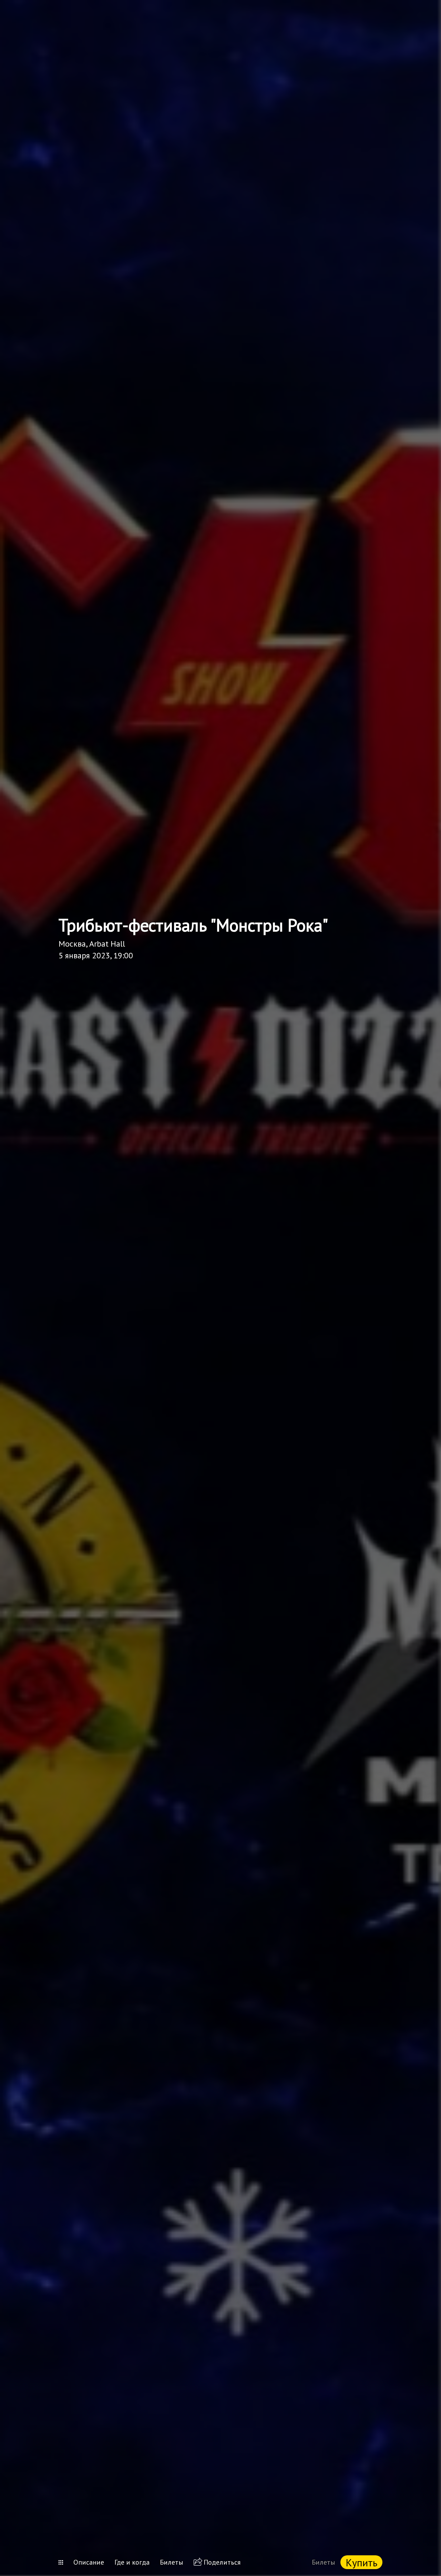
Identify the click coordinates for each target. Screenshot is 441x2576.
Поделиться (222, 2562)
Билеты (172, 2562)
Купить (361, 2562)
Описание (89, 2562)
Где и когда (132, 2562)
